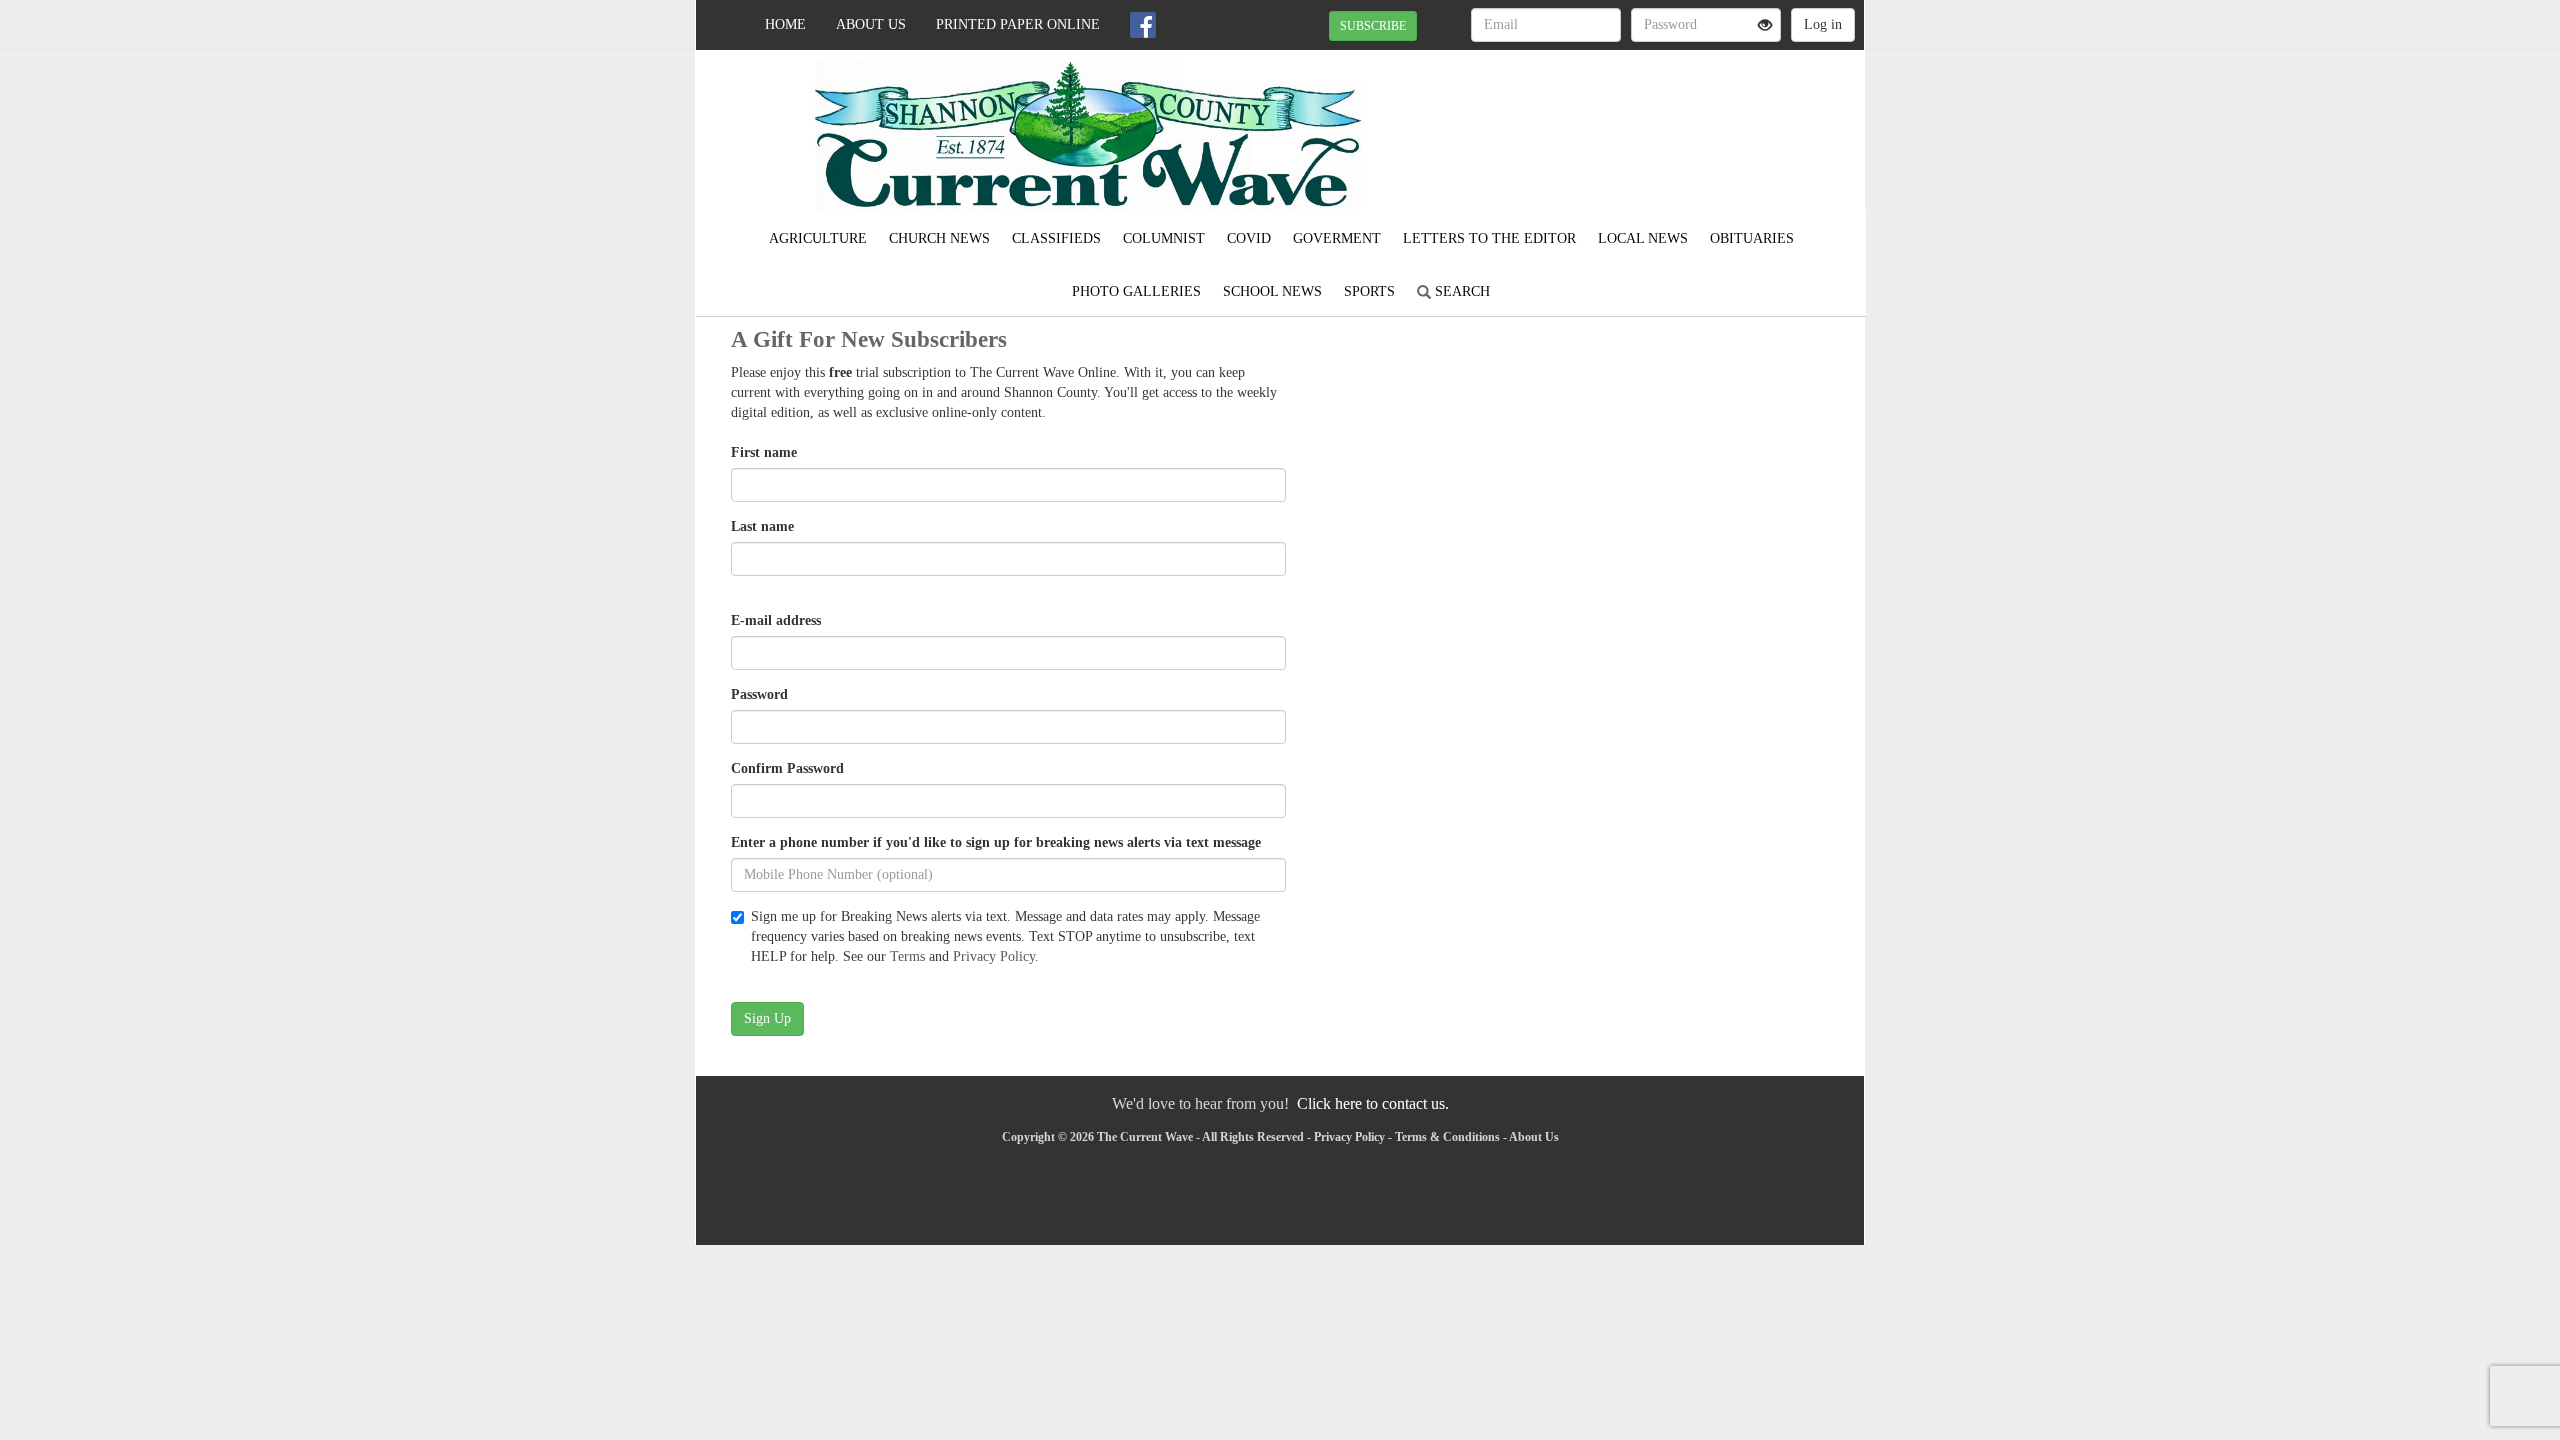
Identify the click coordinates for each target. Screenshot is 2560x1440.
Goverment (1337, 238)
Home (785, 24)
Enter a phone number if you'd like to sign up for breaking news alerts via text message (996, 842)
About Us (871, 24)
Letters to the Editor (1489, 238)
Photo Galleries (1136, 291)
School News (1272, 291)
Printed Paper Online (1018, 24)
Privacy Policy (994, 956)
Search (1460, 291)
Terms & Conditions (1447, 1137)
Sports (1369, 291)
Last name (762, 526)
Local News (1643, 238)
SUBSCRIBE (1373, 26)
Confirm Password (787, 768)
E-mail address (776, 620)
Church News (939, 238)
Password (759, 694)
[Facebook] (1143, 25)
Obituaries (1752, 238)
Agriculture (818, 238)
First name (764, 452)
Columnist (1164, 238)
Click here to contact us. (1373, 1103)
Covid (1249, 238)
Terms (907, 956)
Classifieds (1056, 238)
